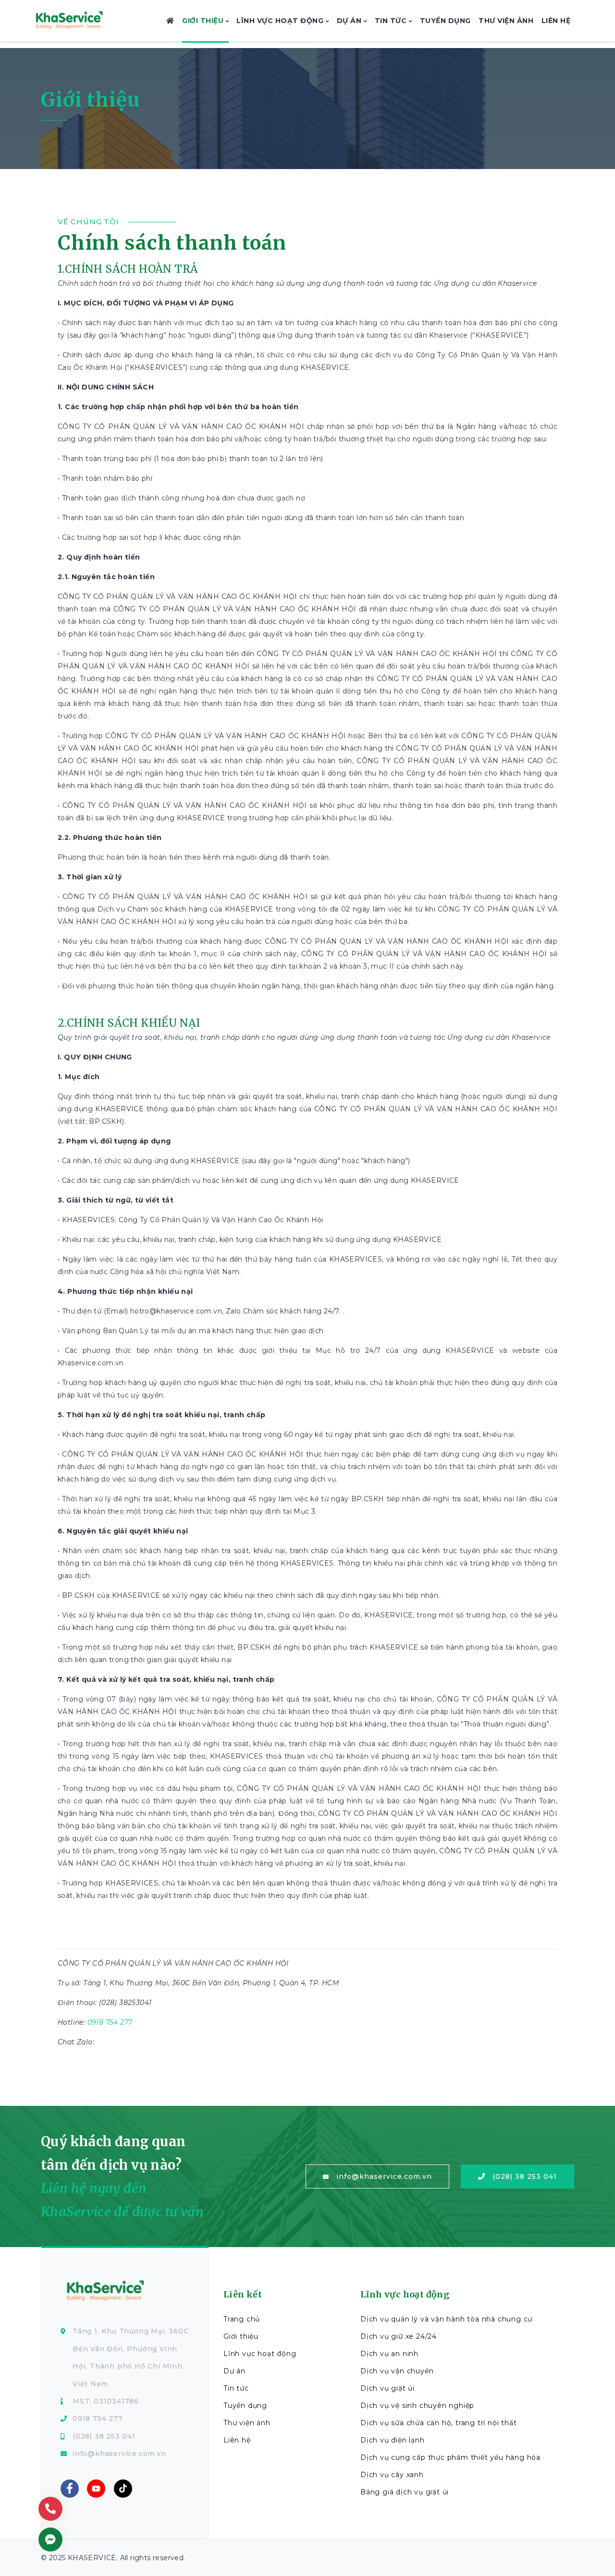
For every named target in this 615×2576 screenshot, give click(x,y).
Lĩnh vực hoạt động (281, 21)
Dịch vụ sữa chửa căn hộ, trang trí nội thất (438, 2423)
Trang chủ (242, 2319)
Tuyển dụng (445, 21)
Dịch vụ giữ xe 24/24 (399, 2336)
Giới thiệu (204, 21)
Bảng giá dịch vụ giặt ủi (405, 2492)
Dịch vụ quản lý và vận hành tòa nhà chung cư (446, 2319)
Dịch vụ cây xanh (392, 2475)
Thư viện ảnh (506, 21)
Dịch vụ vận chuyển (397, 2371)
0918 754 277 (110, 2022)
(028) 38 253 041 (525, 2176)
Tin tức (392, 21)
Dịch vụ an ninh (389, 2354)
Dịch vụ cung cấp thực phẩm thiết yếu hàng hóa (450, 2457)
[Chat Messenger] (50, 2540)
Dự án (350, 21)
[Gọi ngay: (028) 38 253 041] (50, 2509)
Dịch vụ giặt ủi (387, 2388)
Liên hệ (556, 21)
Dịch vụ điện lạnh (393, 2440)
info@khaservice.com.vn (384, 2176)
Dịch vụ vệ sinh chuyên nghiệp (417, 2406)
